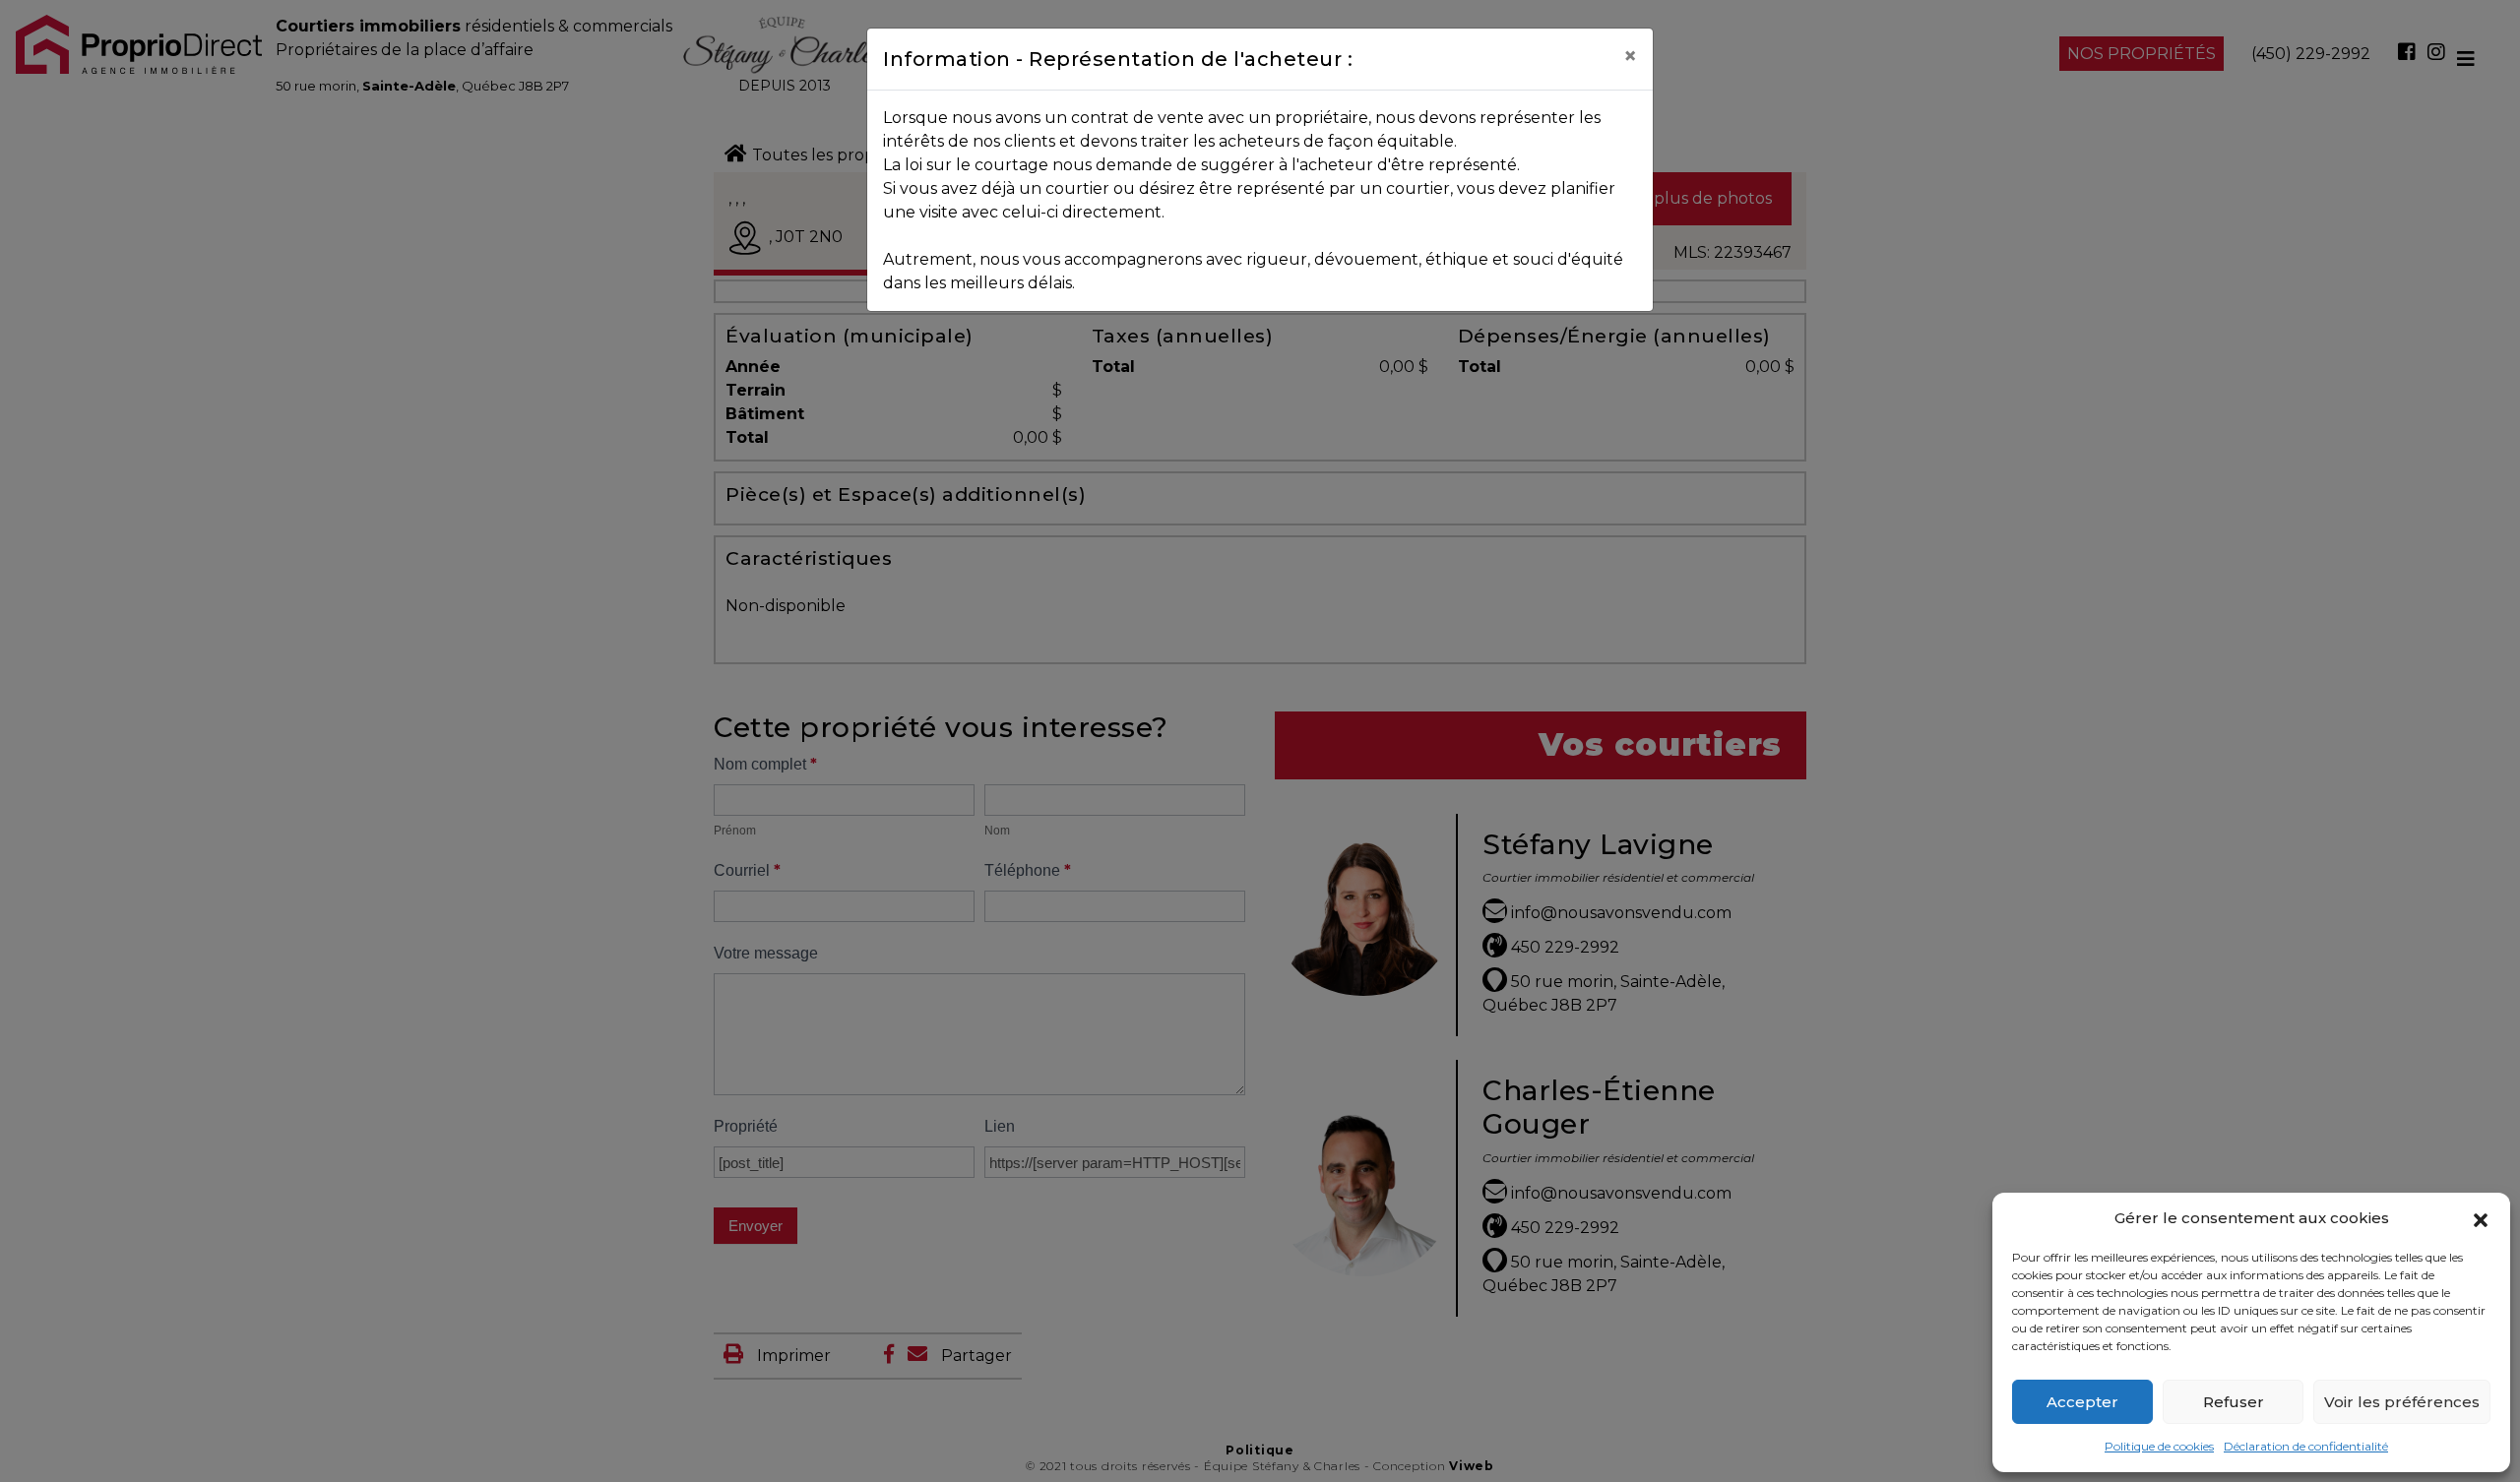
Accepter (2082, 1402)
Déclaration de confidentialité (2306, 1446)
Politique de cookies (2159, 1446)
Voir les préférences (2402, 1402)
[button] (2481, 1218)
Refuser (2234, 1402)
